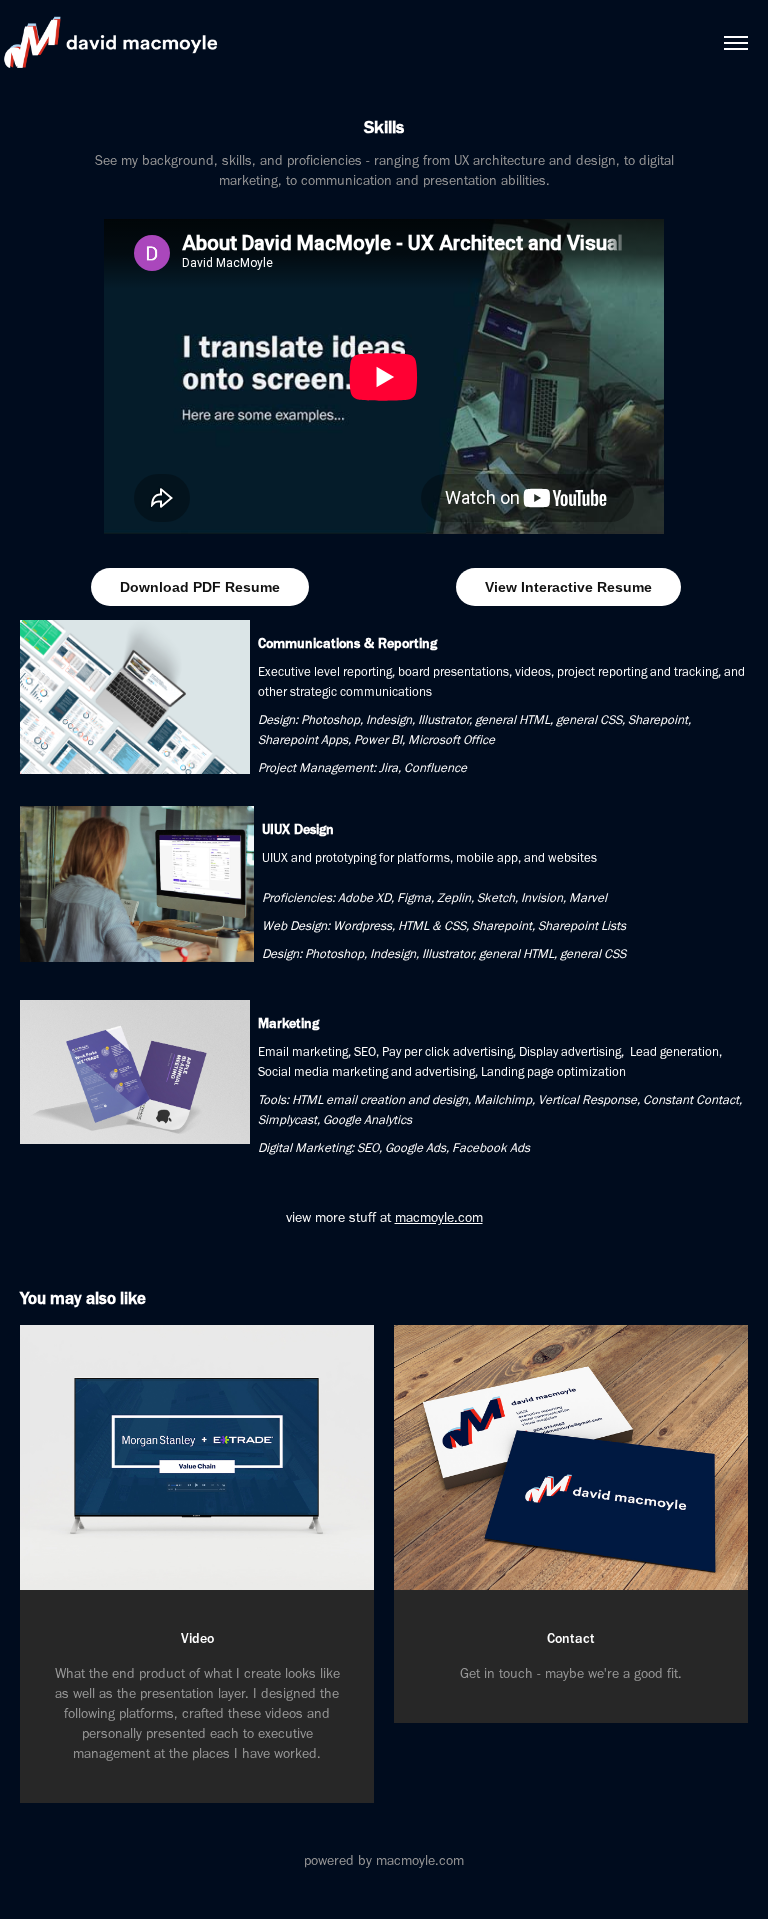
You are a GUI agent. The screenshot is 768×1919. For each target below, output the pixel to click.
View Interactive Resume (568, 587)
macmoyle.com (439, 1217)
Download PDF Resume (200, 587)
